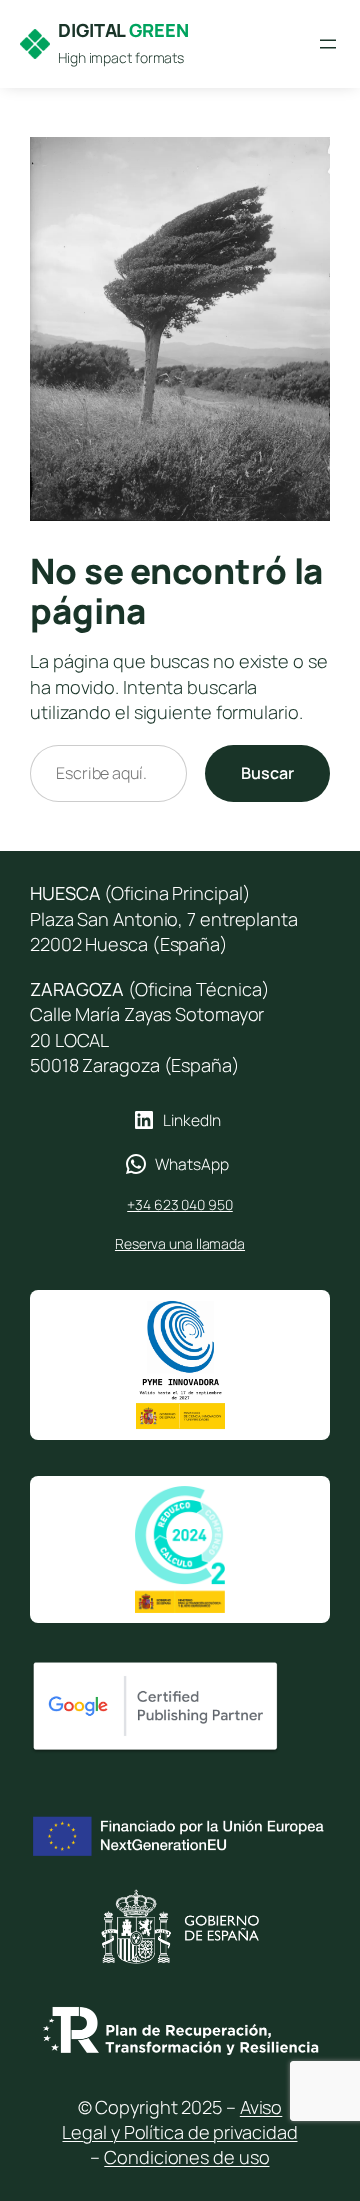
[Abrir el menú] (328, 44)
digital (123, 30)
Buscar (267, 773)
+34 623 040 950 (180, 1204)
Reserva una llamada (180, 1243)
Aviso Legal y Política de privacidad (179, 2119)
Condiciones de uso (186, 2157)
